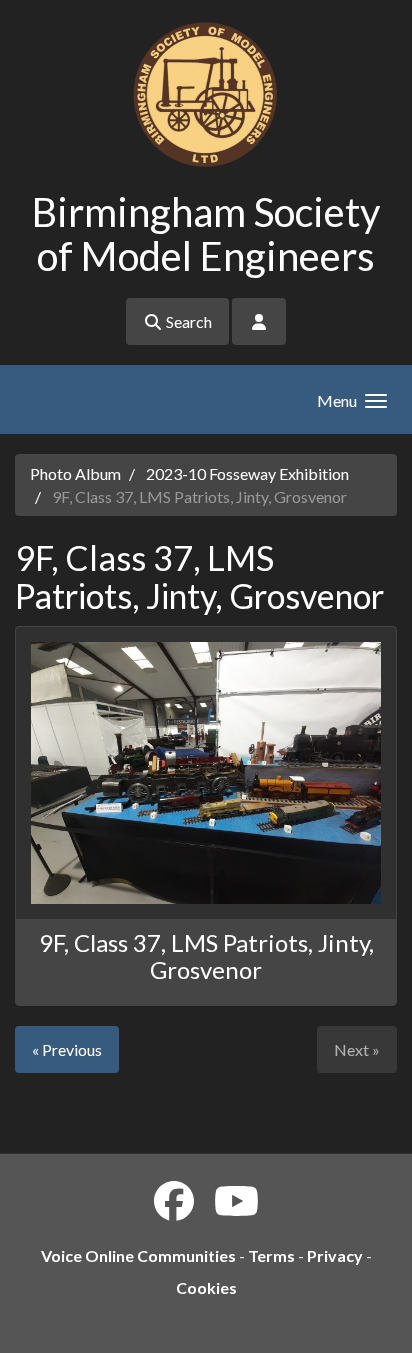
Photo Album (75, 473)
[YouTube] (236, 1201)
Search (187, 321)
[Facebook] (174, 1201)
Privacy (335, 1255)
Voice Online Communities (138, 1255)
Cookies (206, 1287)
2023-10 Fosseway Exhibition (247, 473)
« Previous (67, 1049)
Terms (271, 1255)
